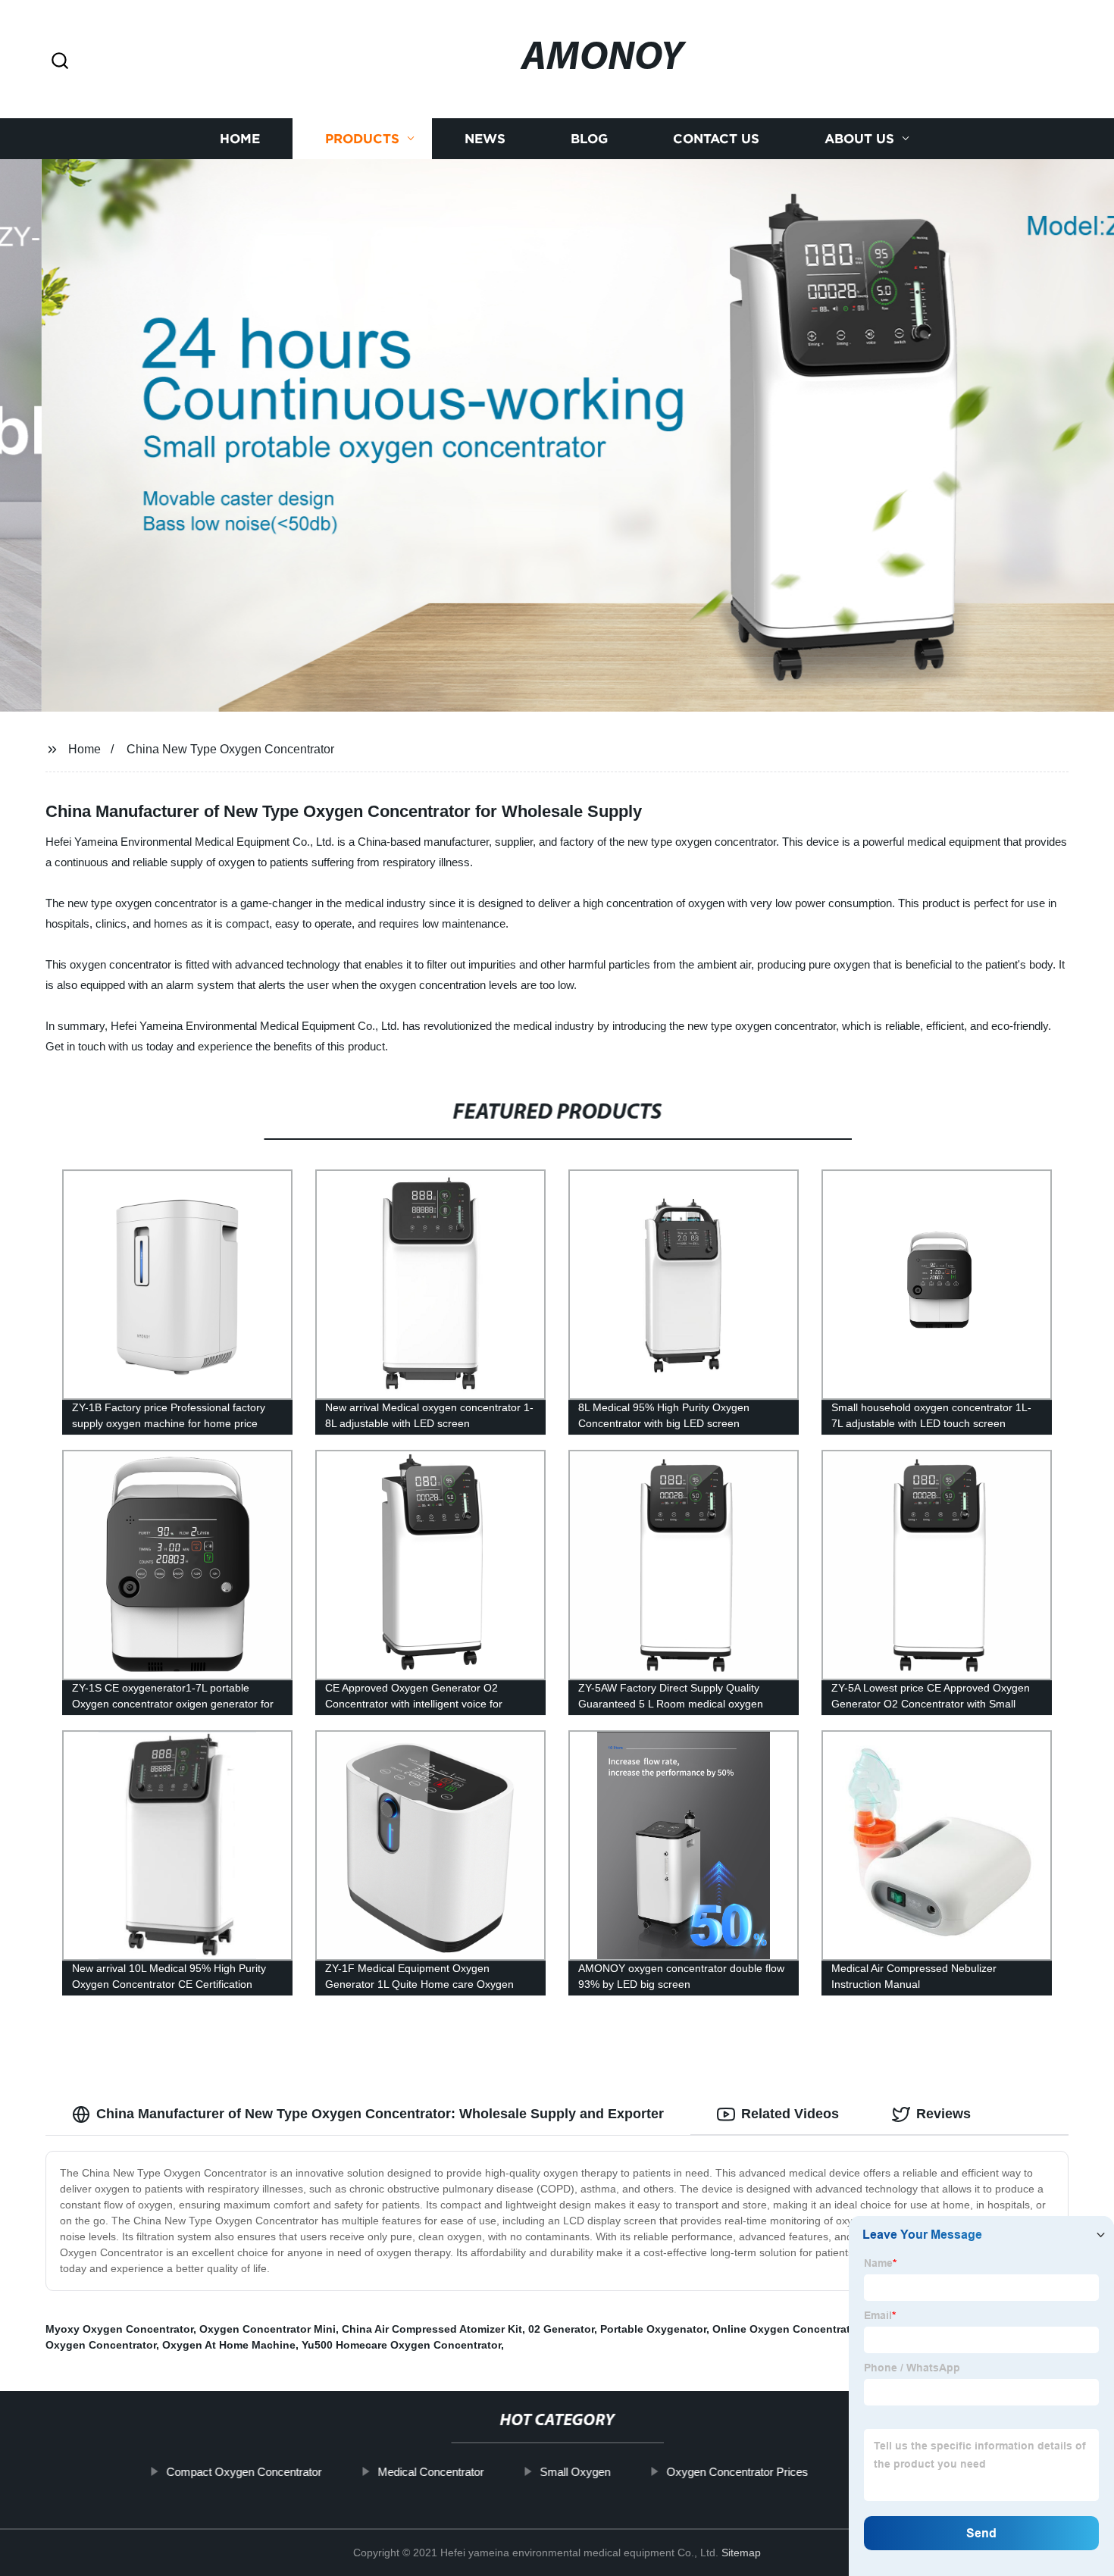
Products (362, 138)
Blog (589, 138)
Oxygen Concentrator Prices (737, 2472)
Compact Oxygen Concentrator (244, 2472)
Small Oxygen (575, 2472)
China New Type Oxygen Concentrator (230, 749)
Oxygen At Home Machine (229, 2345)
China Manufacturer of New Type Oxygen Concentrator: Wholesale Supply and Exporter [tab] (380, 2114)
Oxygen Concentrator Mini (268, 2329)
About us (859, 138)
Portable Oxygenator (653, 2329)
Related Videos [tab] (790, 2114)
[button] (60, 62)
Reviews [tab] (943, 2114)
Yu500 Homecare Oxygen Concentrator (401, 2345)
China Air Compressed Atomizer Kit (432, 2329)
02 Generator (561, 2329)
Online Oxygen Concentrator (786, 2329)
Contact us (716, 138)
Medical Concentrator (430, 2472)
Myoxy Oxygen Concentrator (119, 2329)
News (485, 138)
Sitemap (741, 2553)
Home (240, 138)
